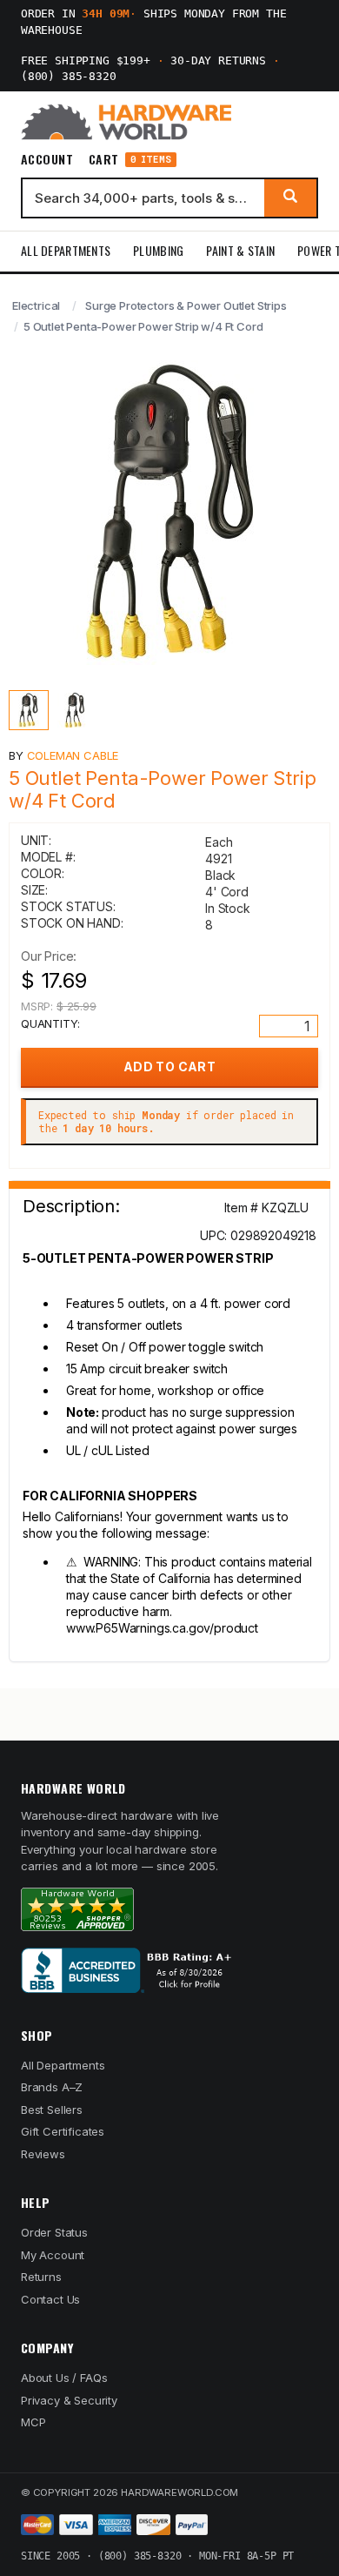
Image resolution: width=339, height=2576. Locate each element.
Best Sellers (52, 2110)
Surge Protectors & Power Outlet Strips (186, 305)
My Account (53, 2255)
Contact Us (50, 2299)
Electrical (36, 305)
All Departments (66, 250)
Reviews (43, 2154)
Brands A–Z (52, 2087)
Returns (41, 2277)
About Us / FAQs (64, 2378)
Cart (130, 160)
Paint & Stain (240, 250)
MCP (33, 2422)
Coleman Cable (73, 755)
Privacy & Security (69, 2400)
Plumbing (158, 250)
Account (47, 159)
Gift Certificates (63, 2131)
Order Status (54, 2232)
